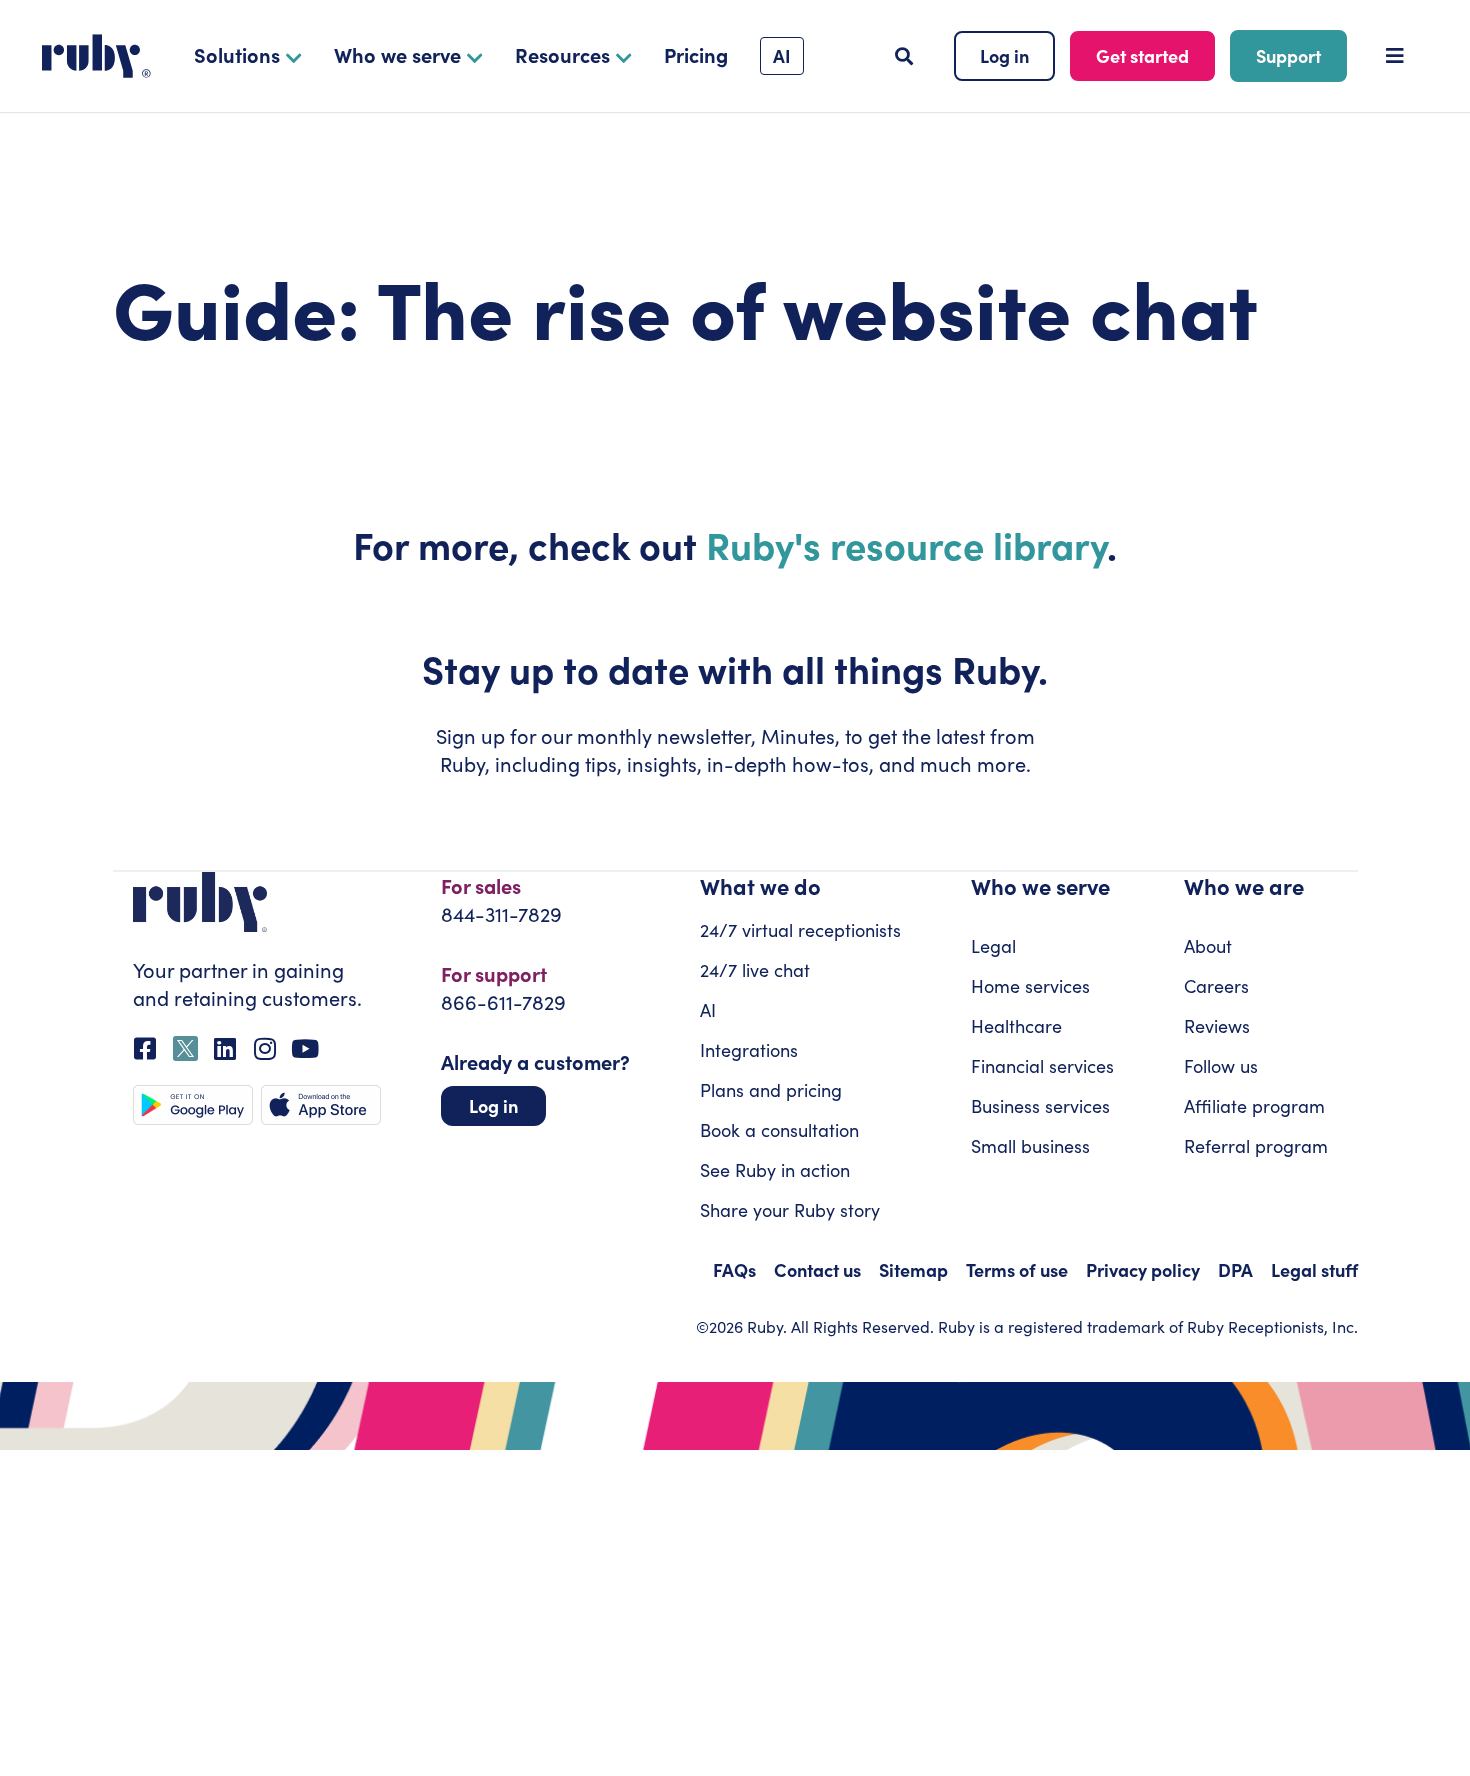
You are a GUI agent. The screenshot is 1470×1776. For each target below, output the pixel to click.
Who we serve (397, 54)
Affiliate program (1254, 1106)
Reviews (1217, 1026)
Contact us (817, 1269)
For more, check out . (735, 543)
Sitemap (913, 1269)
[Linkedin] (225, 1048)
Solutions (237, 54)
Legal (993, 946)
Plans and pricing (771, 1090)
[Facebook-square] (145, 1048)
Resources (562, 54)
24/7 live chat (755, 970)
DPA (1235, 1269)
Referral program (1256, 1146)
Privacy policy (1143, 1269)
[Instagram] (265, 1048)
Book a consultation (779, 1130)
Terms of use (1017, 1269)
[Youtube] (305, 1048)
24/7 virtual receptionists (800, 930)
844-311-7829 (501, 913)
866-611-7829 (503, 1001)
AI (708, 1010)
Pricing (696, 54)
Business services (1040, 1106)
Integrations (749, 1050)
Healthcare (1016, 1026)
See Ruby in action (775, 1170)
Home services (1030, 986)
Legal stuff (1314, 1269)
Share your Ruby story (790, 1210)
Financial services (1042, 1066)
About (1208, 946)
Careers (1216, 986)
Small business (1030, 1146)
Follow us (1221, 1066)
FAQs (734, 1269)
